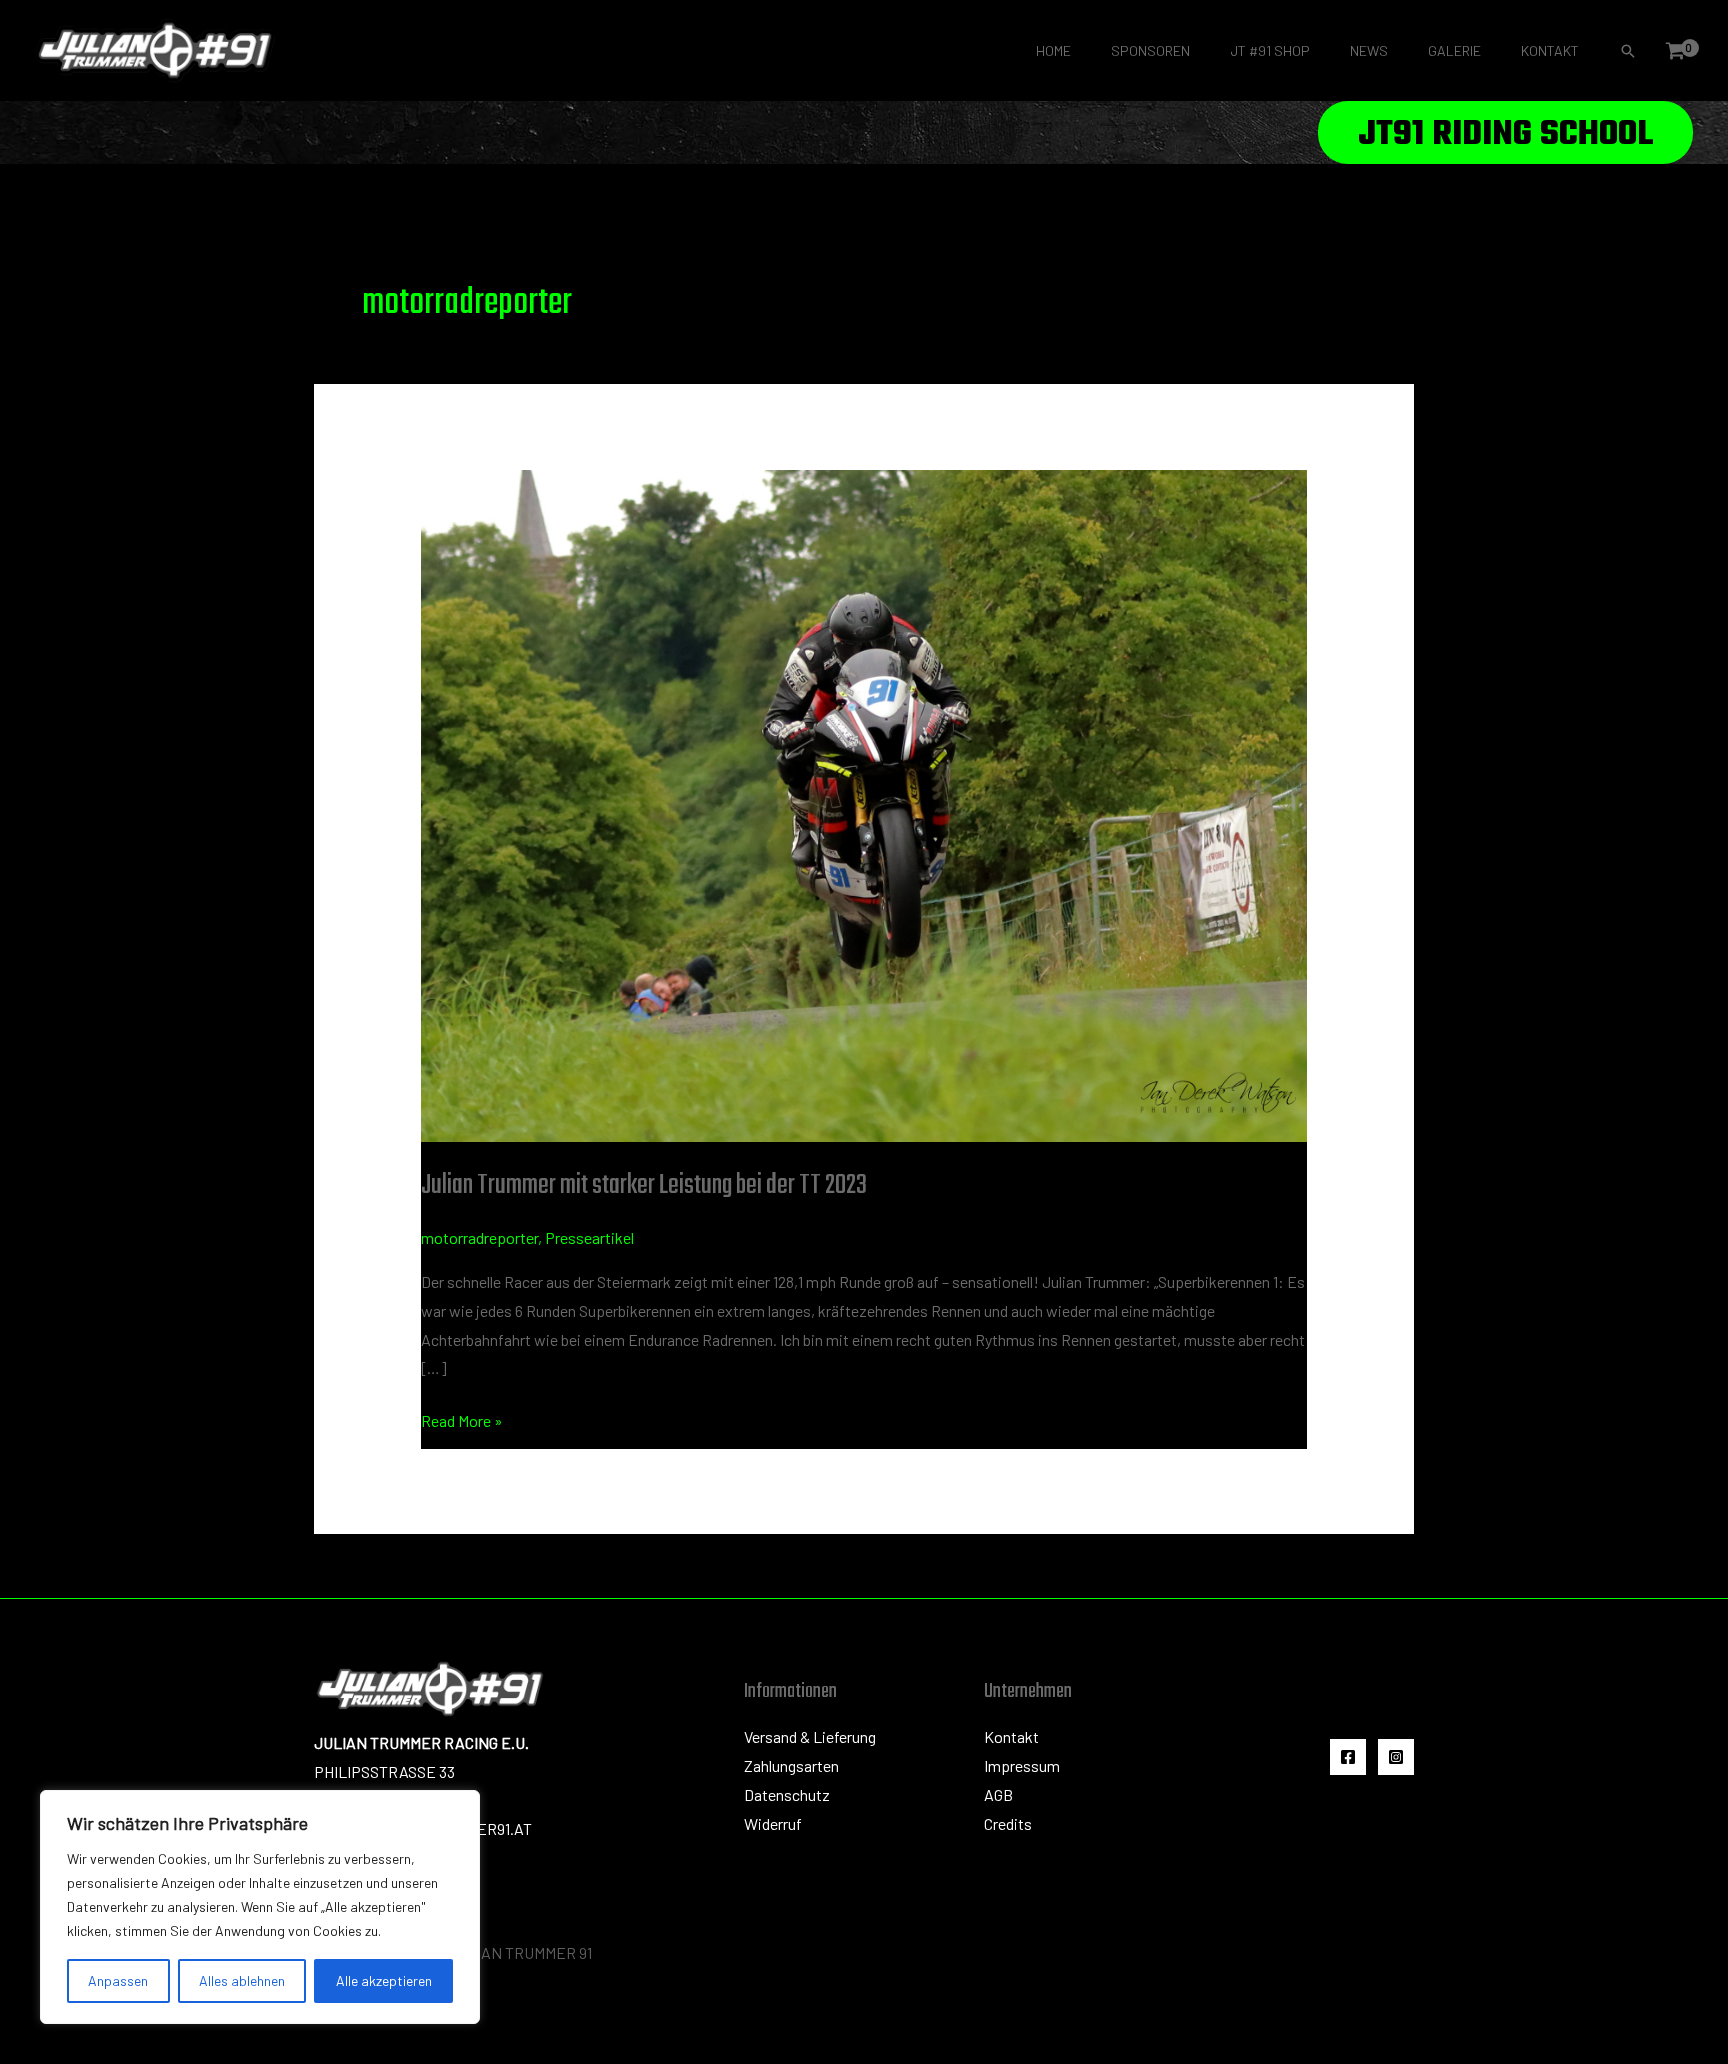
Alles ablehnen (242, 1980)
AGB (998, 1794)
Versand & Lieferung (810, 1736)
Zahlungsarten (791, 1765)
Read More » (462, 1418)
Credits (1008, 1823)
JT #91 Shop (1270, 50)
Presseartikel (589, 1237)
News (1369, 50)
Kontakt (1550, 50)
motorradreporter (479, 1237)
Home (1053, 50)
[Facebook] (1348, 1757)
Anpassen (118, 1980)
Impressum (1022, 1765)
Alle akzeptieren (384, 1980)
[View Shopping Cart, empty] (1675, 51)
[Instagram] (1396, 1757)
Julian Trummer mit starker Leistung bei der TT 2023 (644, 1185)
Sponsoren (1150, 50)
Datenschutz (787, 1794)
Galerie (1454, 50)
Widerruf (773, 1823)
